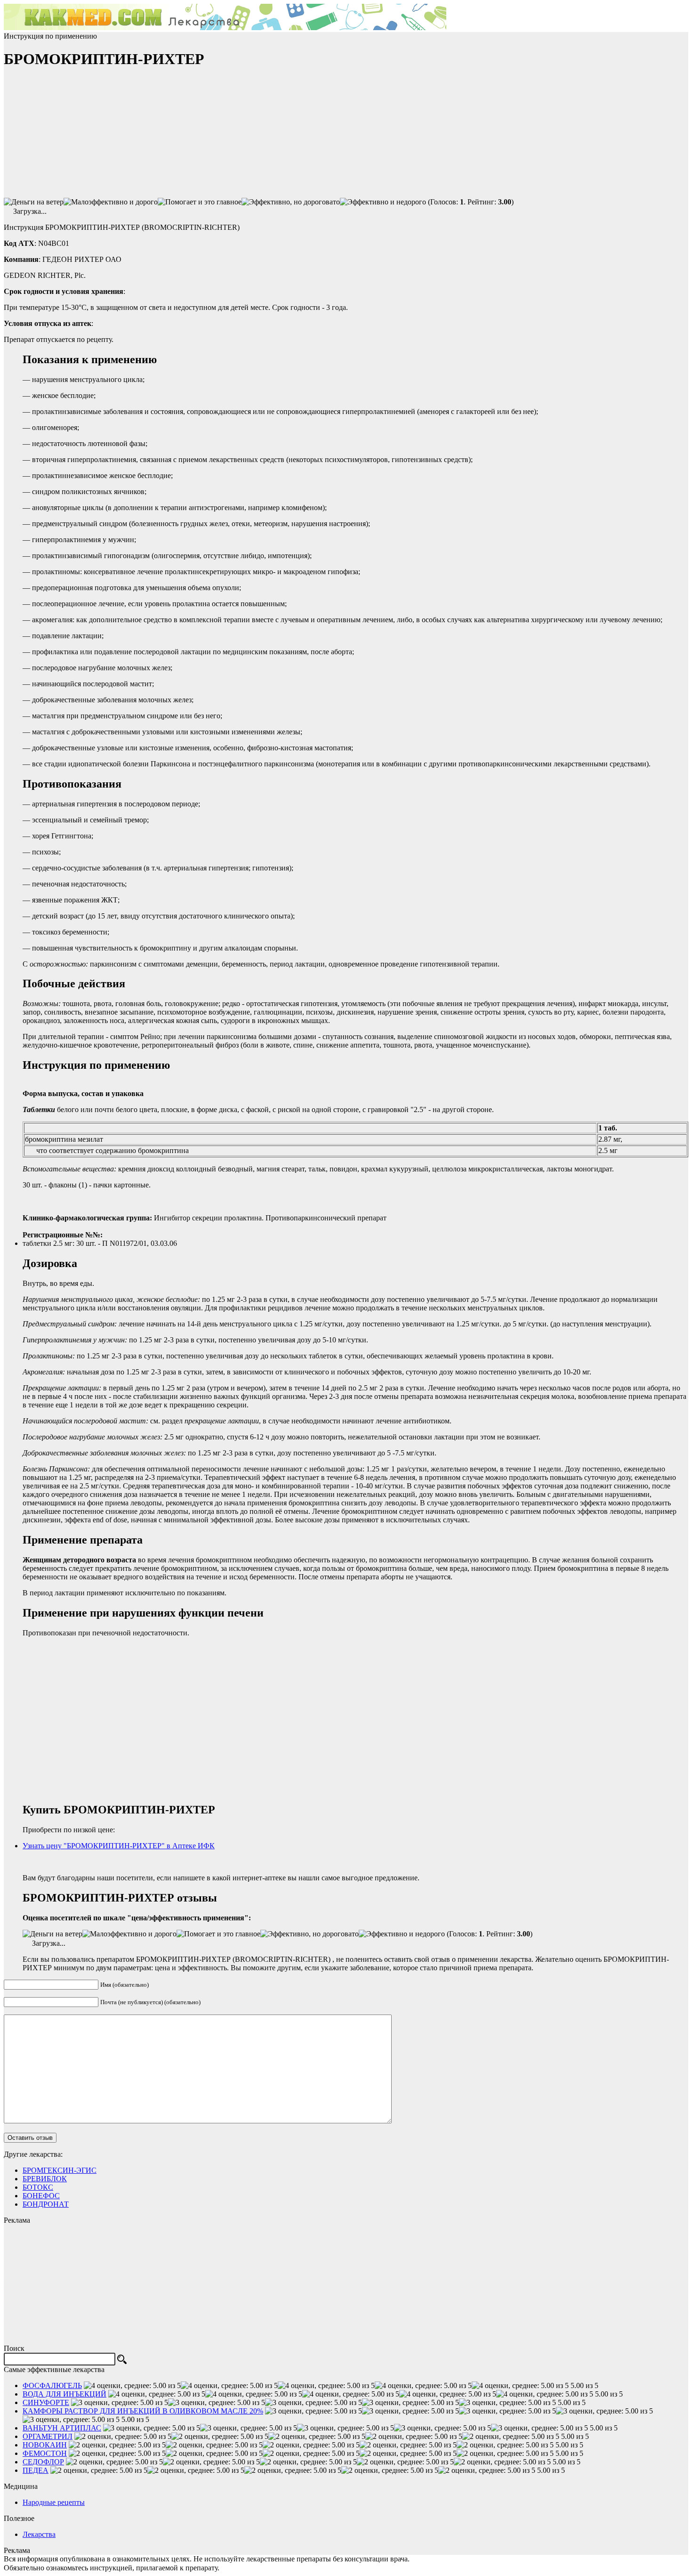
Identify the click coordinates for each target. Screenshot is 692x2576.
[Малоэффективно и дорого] (111, 202)
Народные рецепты (54, 2502)
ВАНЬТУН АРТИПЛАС (62, 2428)
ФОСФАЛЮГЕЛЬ (52, 2385)
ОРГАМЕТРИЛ (48, 2436)
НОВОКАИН (45, 2445)
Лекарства (39, 2534)
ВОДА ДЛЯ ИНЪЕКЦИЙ (64, 2394)
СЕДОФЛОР (43, 2462)
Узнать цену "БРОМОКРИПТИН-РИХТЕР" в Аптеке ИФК (119, 1846)
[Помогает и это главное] (200, 202)
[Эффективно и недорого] (383, 202)
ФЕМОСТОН (45, 2453)
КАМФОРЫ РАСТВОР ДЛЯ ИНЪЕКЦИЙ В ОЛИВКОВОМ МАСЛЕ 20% (143, 2411)
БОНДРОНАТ (46, 2204)
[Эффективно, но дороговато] (291, 202)
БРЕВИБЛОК (45, 2179)
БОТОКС (38, 2187)
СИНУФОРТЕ (46, 2402)
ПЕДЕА (36, 2470)
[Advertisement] (74, 137)
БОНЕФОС (41, 2196)
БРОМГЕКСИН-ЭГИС (60, 2170)
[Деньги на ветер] (34, 202)
